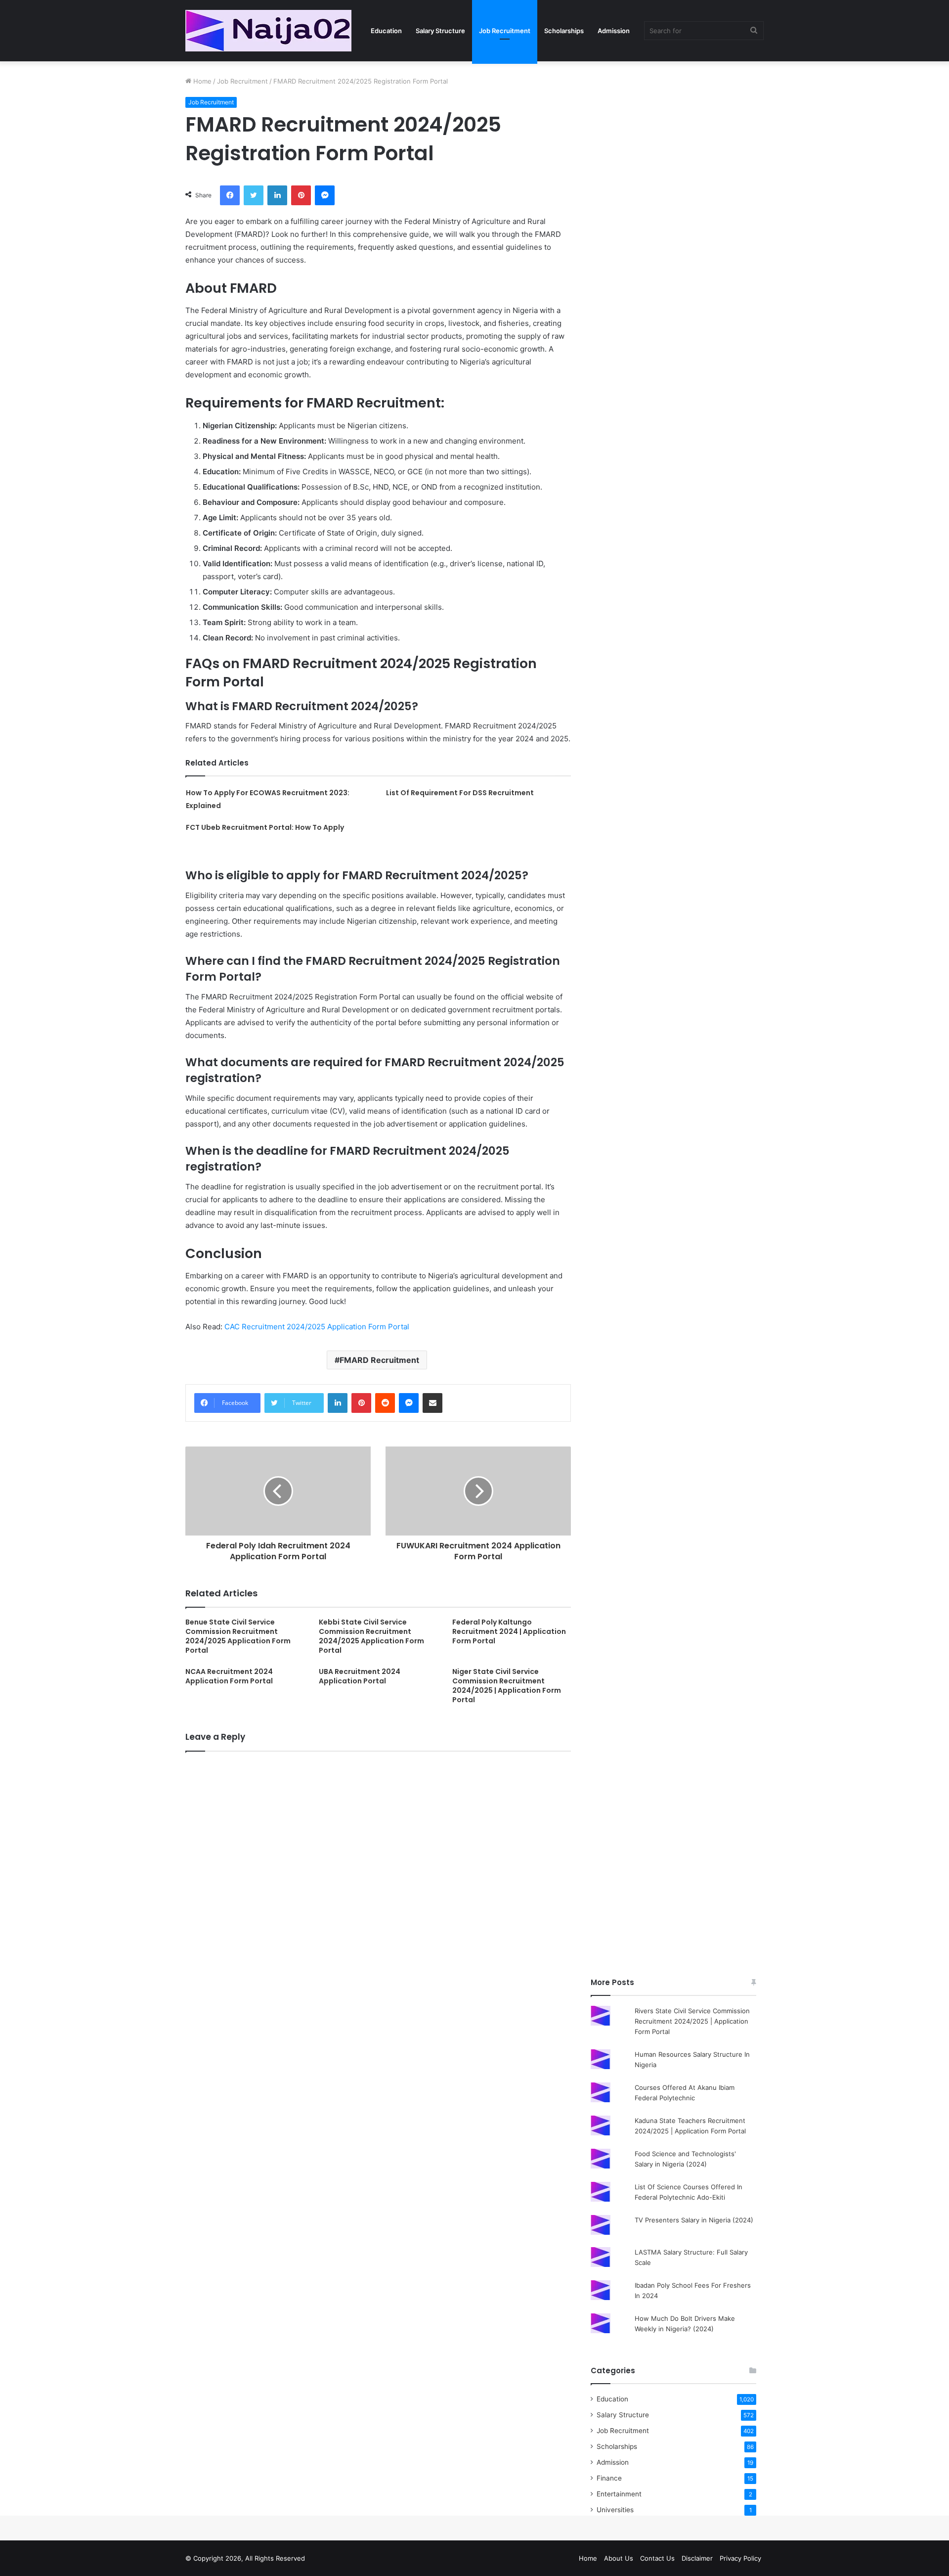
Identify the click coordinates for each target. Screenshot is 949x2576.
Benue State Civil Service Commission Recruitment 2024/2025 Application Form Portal (238, 1636)
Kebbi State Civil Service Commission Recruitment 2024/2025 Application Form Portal (371, 1636)
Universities (615, 2510)
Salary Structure (440, 31)
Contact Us (657, 2558)
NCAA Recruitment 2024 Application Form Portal (229, 1676)
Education (386, 31)
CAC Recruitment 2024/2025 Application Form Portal (317, 1327)
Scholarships (564, 31)
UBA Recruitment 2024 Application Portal (360, 1676)
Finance (609, 2478)
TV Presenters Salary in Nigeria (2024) (694, 2220)
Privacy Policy (740, 2558)
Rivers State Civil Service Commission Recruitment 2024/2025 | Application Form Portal (692, 2021)
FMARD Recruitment (379, 1360)
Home (201, 81)
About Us (619, 2558)
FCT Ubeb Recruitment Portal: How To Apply (265, 827)
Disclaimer (697, 2558)
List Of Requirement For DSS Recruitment (460, 793)
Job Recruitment (505, 31)
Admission (614, 31)
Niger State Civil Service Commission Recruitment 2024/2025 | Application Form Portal (507, 1686)
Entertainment (619, 2494)
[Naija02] (268, 31)
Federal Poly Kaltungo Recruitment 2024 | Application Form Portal (509, 1631)
